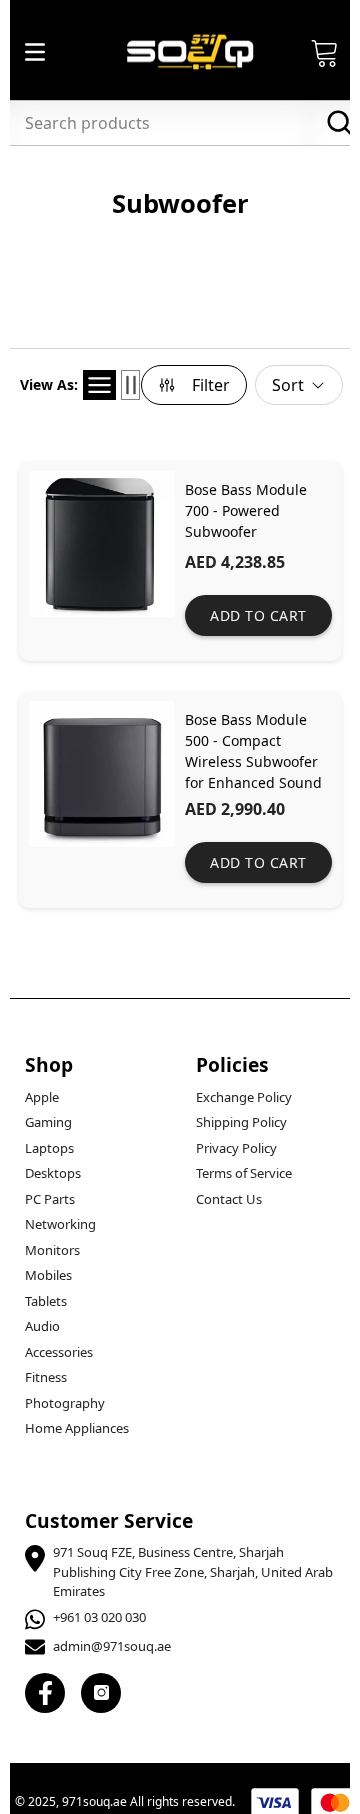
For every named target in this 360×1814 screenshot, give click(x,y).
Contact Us (229, 1199)
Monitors (52, 1250)
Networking (60, 1224)
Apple (42, 1097)
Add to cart (258, 615)
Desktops (53, 1173)
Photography (65, 1403)
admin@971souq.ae (112, 1646)
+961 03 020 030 (99, 1617)
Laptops (49, 1148)
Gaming (48, 1122)
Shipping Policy (241, 1122)
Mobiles (48, 1275)
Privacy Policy (236, 1148)
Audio (42, 1326)
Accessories (59, 1352)
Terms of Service (244, 1173)
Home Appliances (77, 1428)
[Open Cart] (325, 52)
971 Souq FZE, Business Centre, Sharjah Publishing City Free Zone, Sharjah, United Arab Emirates (193, 1571)
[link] (180, 561)
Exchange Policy (244, 1097)
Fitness (46, 1377)
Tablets (46, 1301)
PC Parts (50, 1199)
